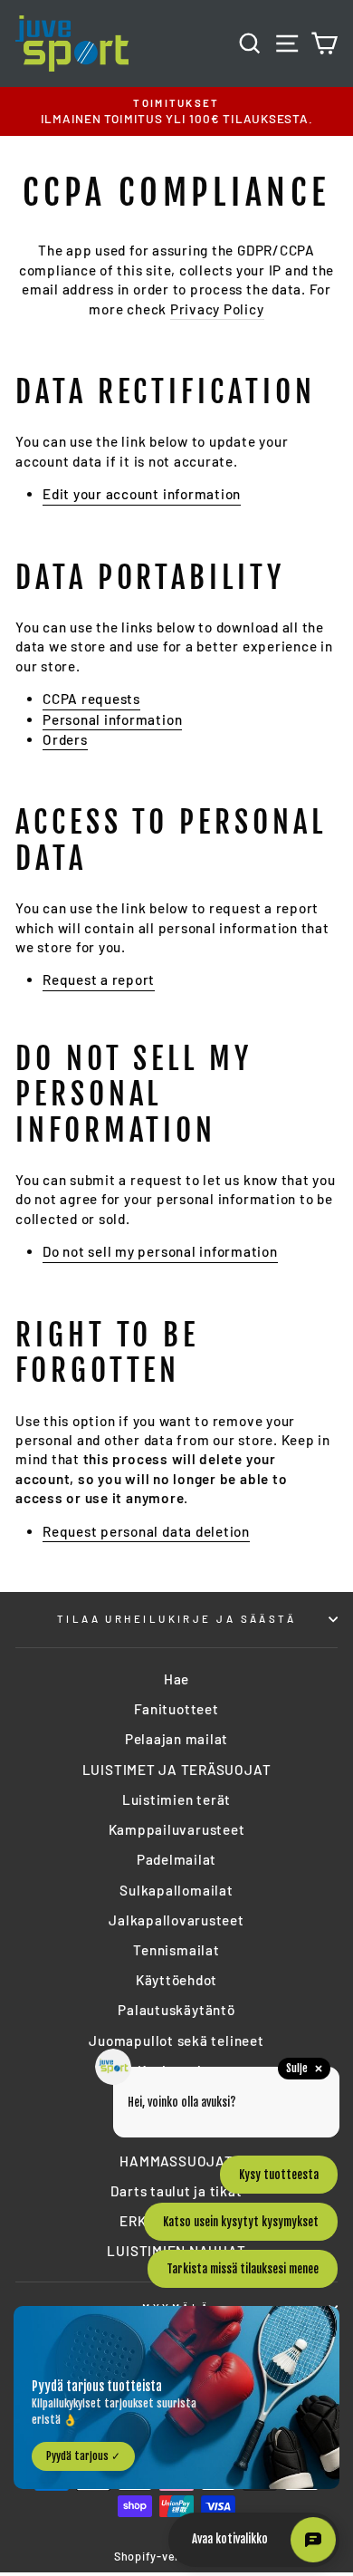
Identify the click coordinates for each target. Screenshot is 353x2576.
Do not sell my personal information (160, 1251)
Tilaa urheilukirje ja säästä (176, 1619)
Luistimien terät (176, 1799)
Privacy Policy (217, 309)
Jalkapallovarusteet (176, 1920)
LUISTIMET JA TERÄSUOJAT (177, 1770)
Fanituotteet (176, 1709)
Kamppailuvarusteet (177, 1829)
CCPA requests (91, 699)
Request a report (99, 979)
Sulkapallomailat (176, 1890)
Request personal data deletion (146, 1531)
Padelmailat (176, 1859)
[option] (176, 112)
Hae (176, 1679)
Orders (65, 739)
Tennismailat (176, 1950)
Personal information (112, 719)
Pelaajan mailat (176, 1739)
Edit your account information (142, 494)
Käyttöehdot (176, 1980)
